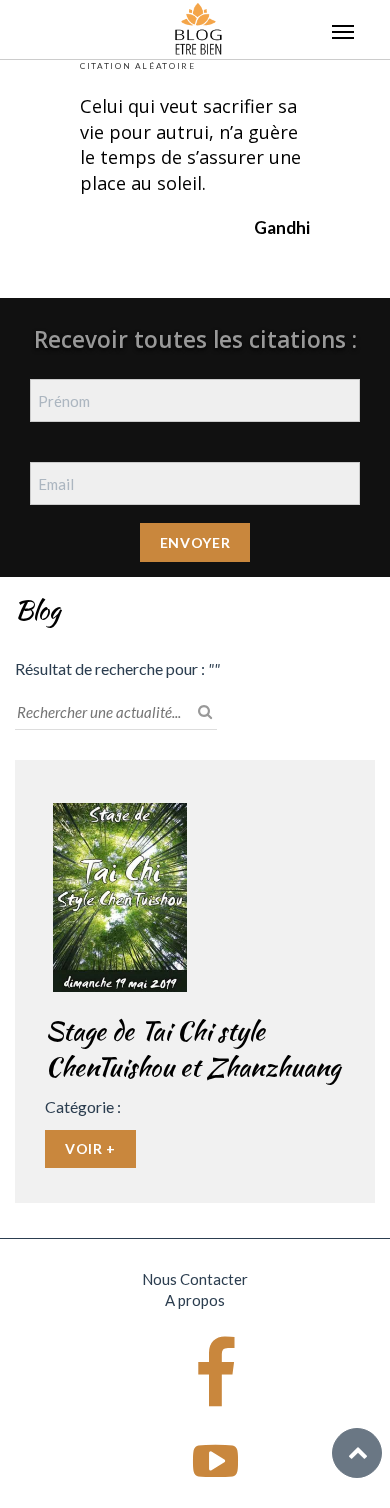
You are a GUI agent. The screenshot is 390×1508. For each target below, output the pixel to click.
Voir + (90, 1148)
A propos (195, 1300)
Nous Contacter (195, 1279)
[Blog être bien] (198, 27)
